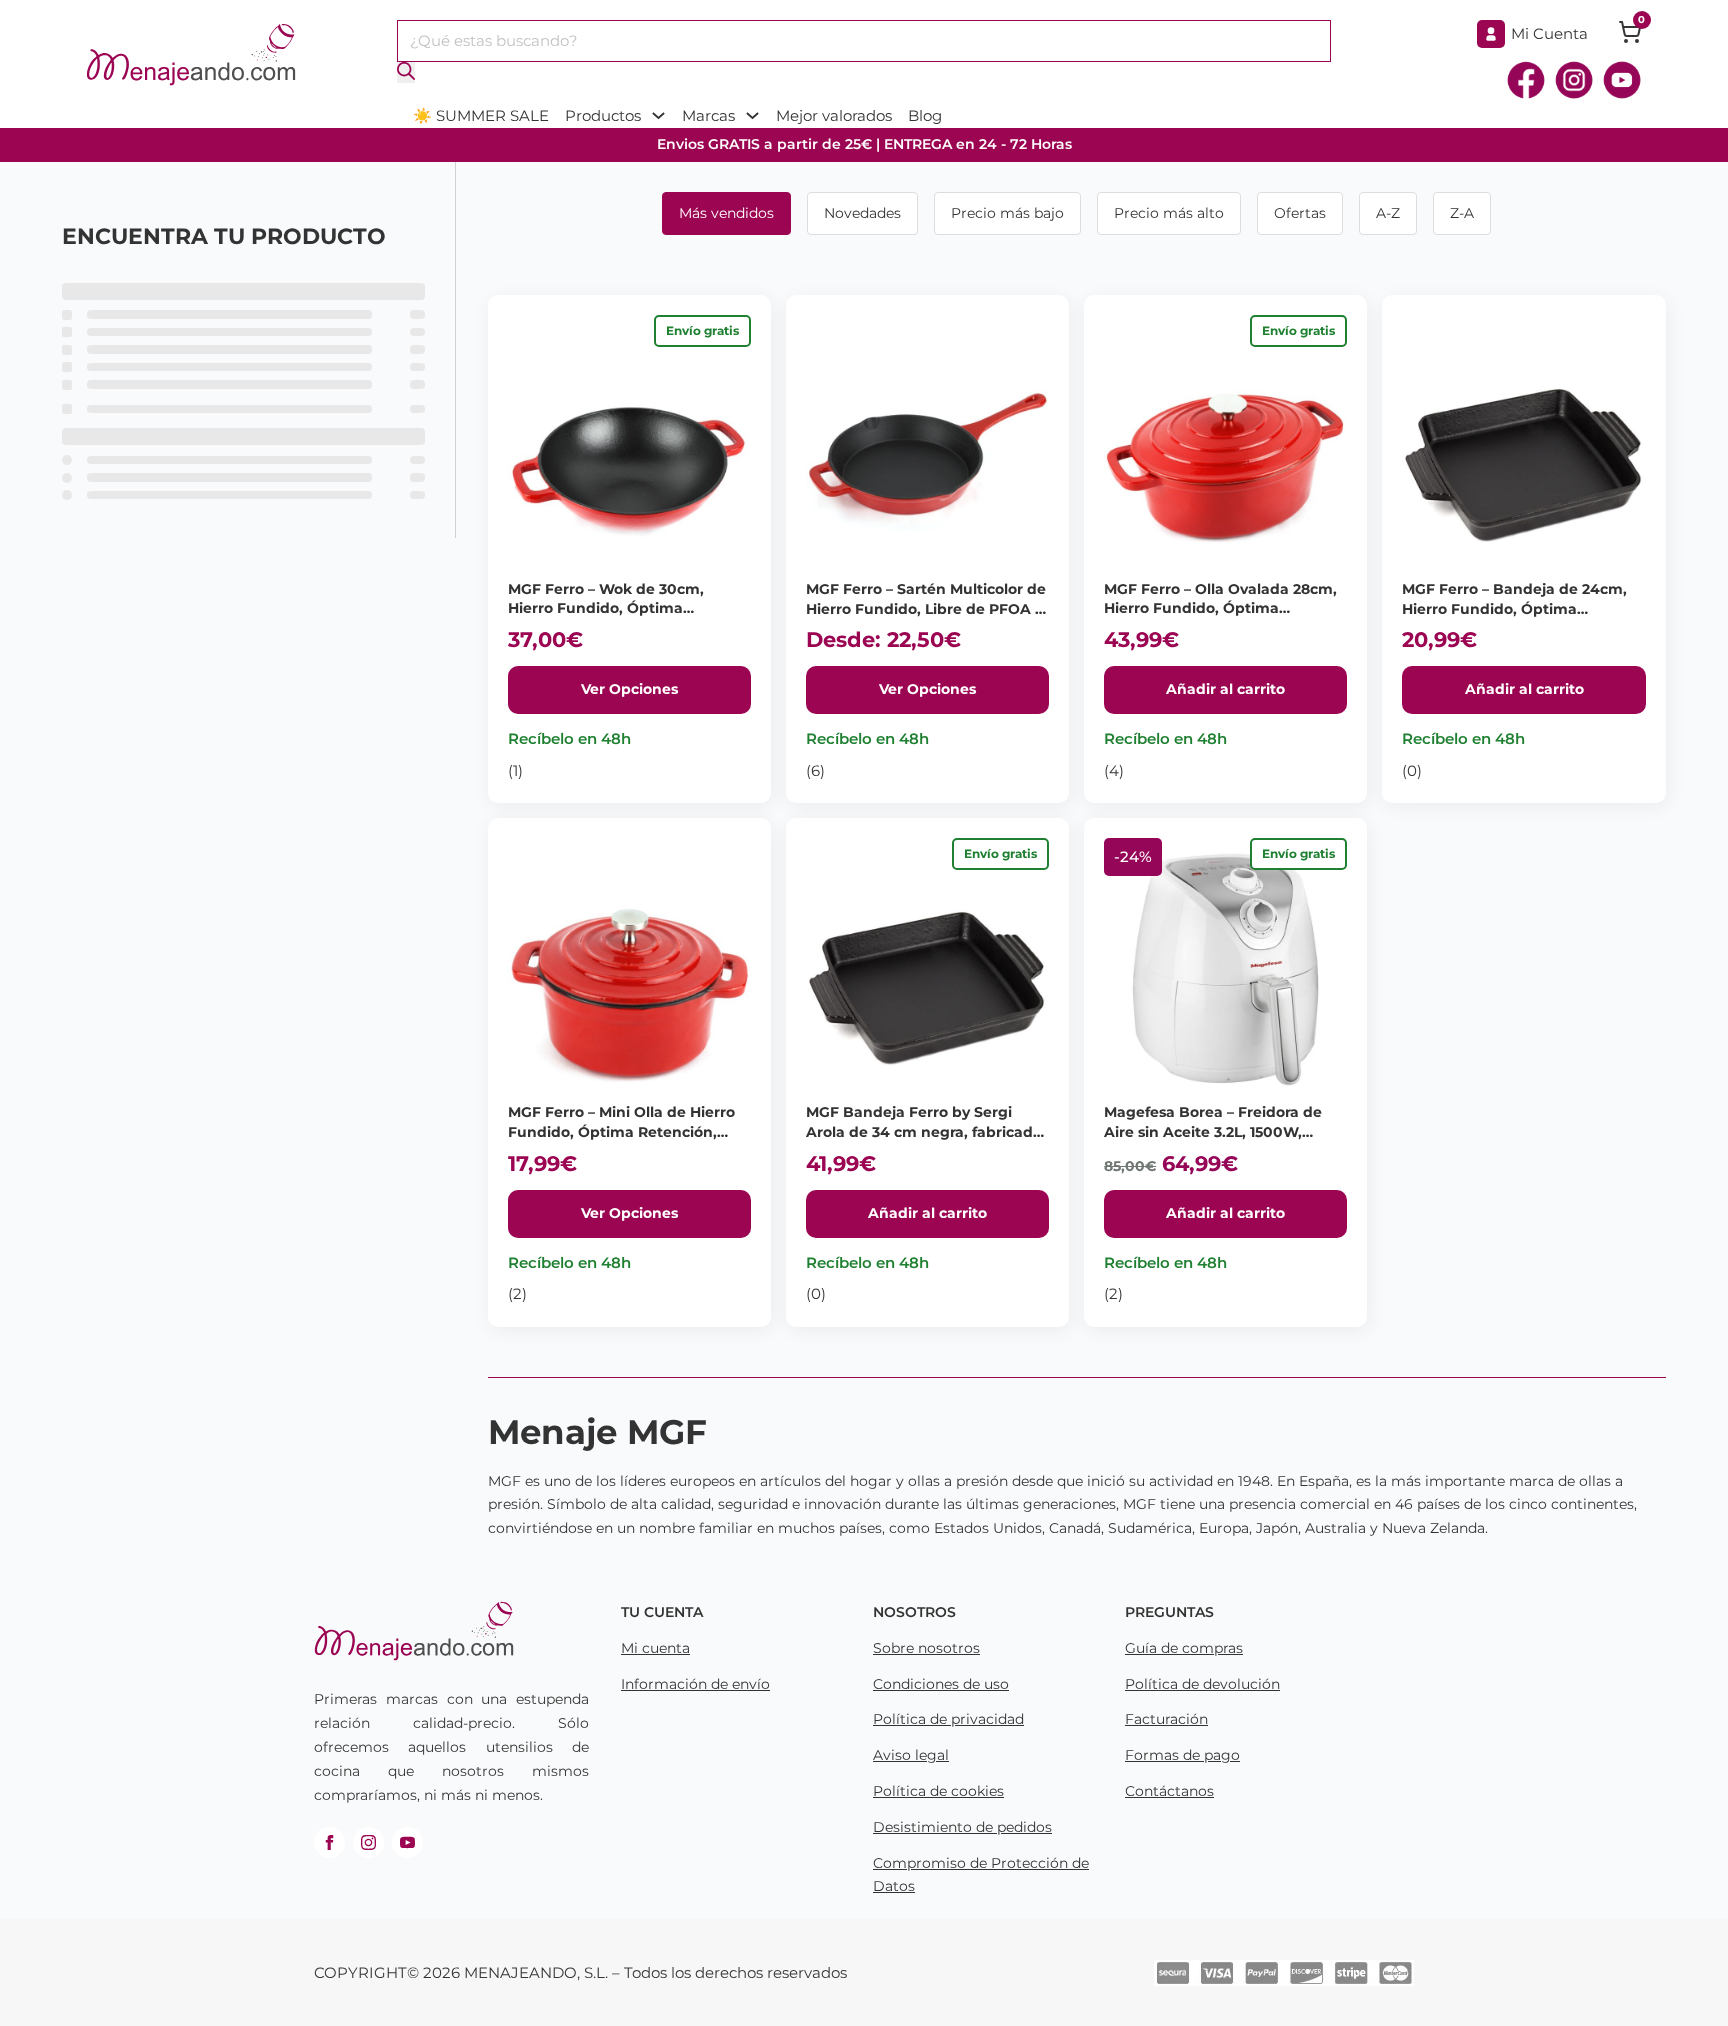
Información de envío (695, 1684)
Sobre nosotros (926, 1648)
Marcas (708, 115)
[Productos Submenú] (658, 115)
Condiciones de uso (941, 1684)
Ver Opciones (629, 689)
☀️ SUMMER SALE (481, 115)
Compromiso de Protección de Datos (981, 1875)
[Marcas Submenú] (752, 115)
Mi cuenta (655, 1648)
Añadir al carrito (1225, 689)
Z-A (1462, 213)
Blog (925, 115)
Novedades (862, 213)
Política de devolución (1202, 1684)
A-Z (1388, 213)
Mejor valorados (834, 115)
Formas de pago (1182, 1755)
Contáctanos (1169, 1791)
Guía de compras (1184, 1648)
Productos (603, 115)
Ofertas (1300, 213)
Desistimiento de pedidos (962, 1827)
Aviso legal (911, 1755)
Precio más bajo (1007, 213)
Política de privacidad (948, 1719)
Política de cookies (938, 1791)
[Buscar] (406, 72)
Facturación (1166, 1719)
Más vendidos (726, 213)
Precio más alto (1169, 213)
